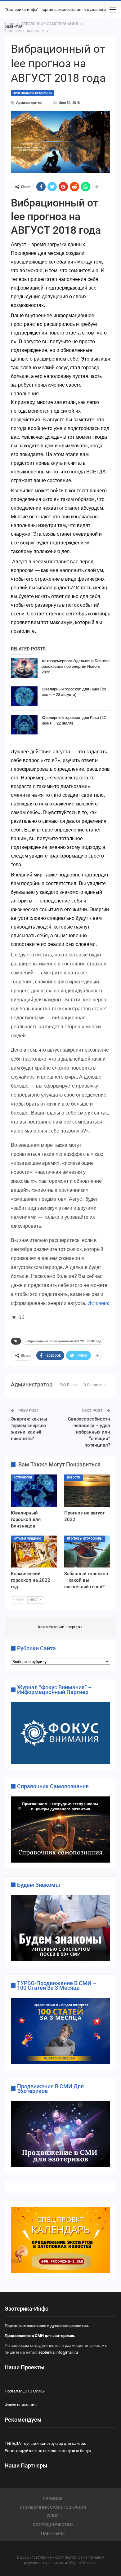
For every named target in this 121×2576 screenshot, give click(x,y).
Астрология (23, 1478)
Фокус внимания (21, 2405)
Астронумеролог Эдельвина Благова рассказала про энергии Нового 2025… (76, 666)
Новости (74, 1478)
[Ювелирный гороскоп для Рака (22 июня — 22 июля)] (24, 725)
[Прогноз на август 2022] (87, 1491)
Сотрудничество (53, 2525)
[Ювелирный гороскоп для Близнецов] (34, 1491)
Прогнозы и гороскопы (33, 93)
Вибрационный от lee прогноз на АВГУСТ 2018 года (63, 1341)
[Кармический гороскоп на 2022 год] (34, 1552)
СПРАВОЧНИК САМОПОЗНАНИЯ (53, 2507)
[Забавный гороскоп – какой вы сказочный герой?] (87, 1552)
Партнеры (53, 2533)
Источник (98, 1303)
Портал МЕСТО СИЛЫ (25, 2391)
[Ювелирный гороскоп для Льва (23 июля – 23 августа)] (24, 696)
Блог (53, 2516)
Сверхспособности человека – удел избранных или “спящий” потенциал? (89, 1432)
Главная (53, 2498)
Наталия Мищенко (27, 1539)
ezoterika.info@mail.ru (58, 2352)
